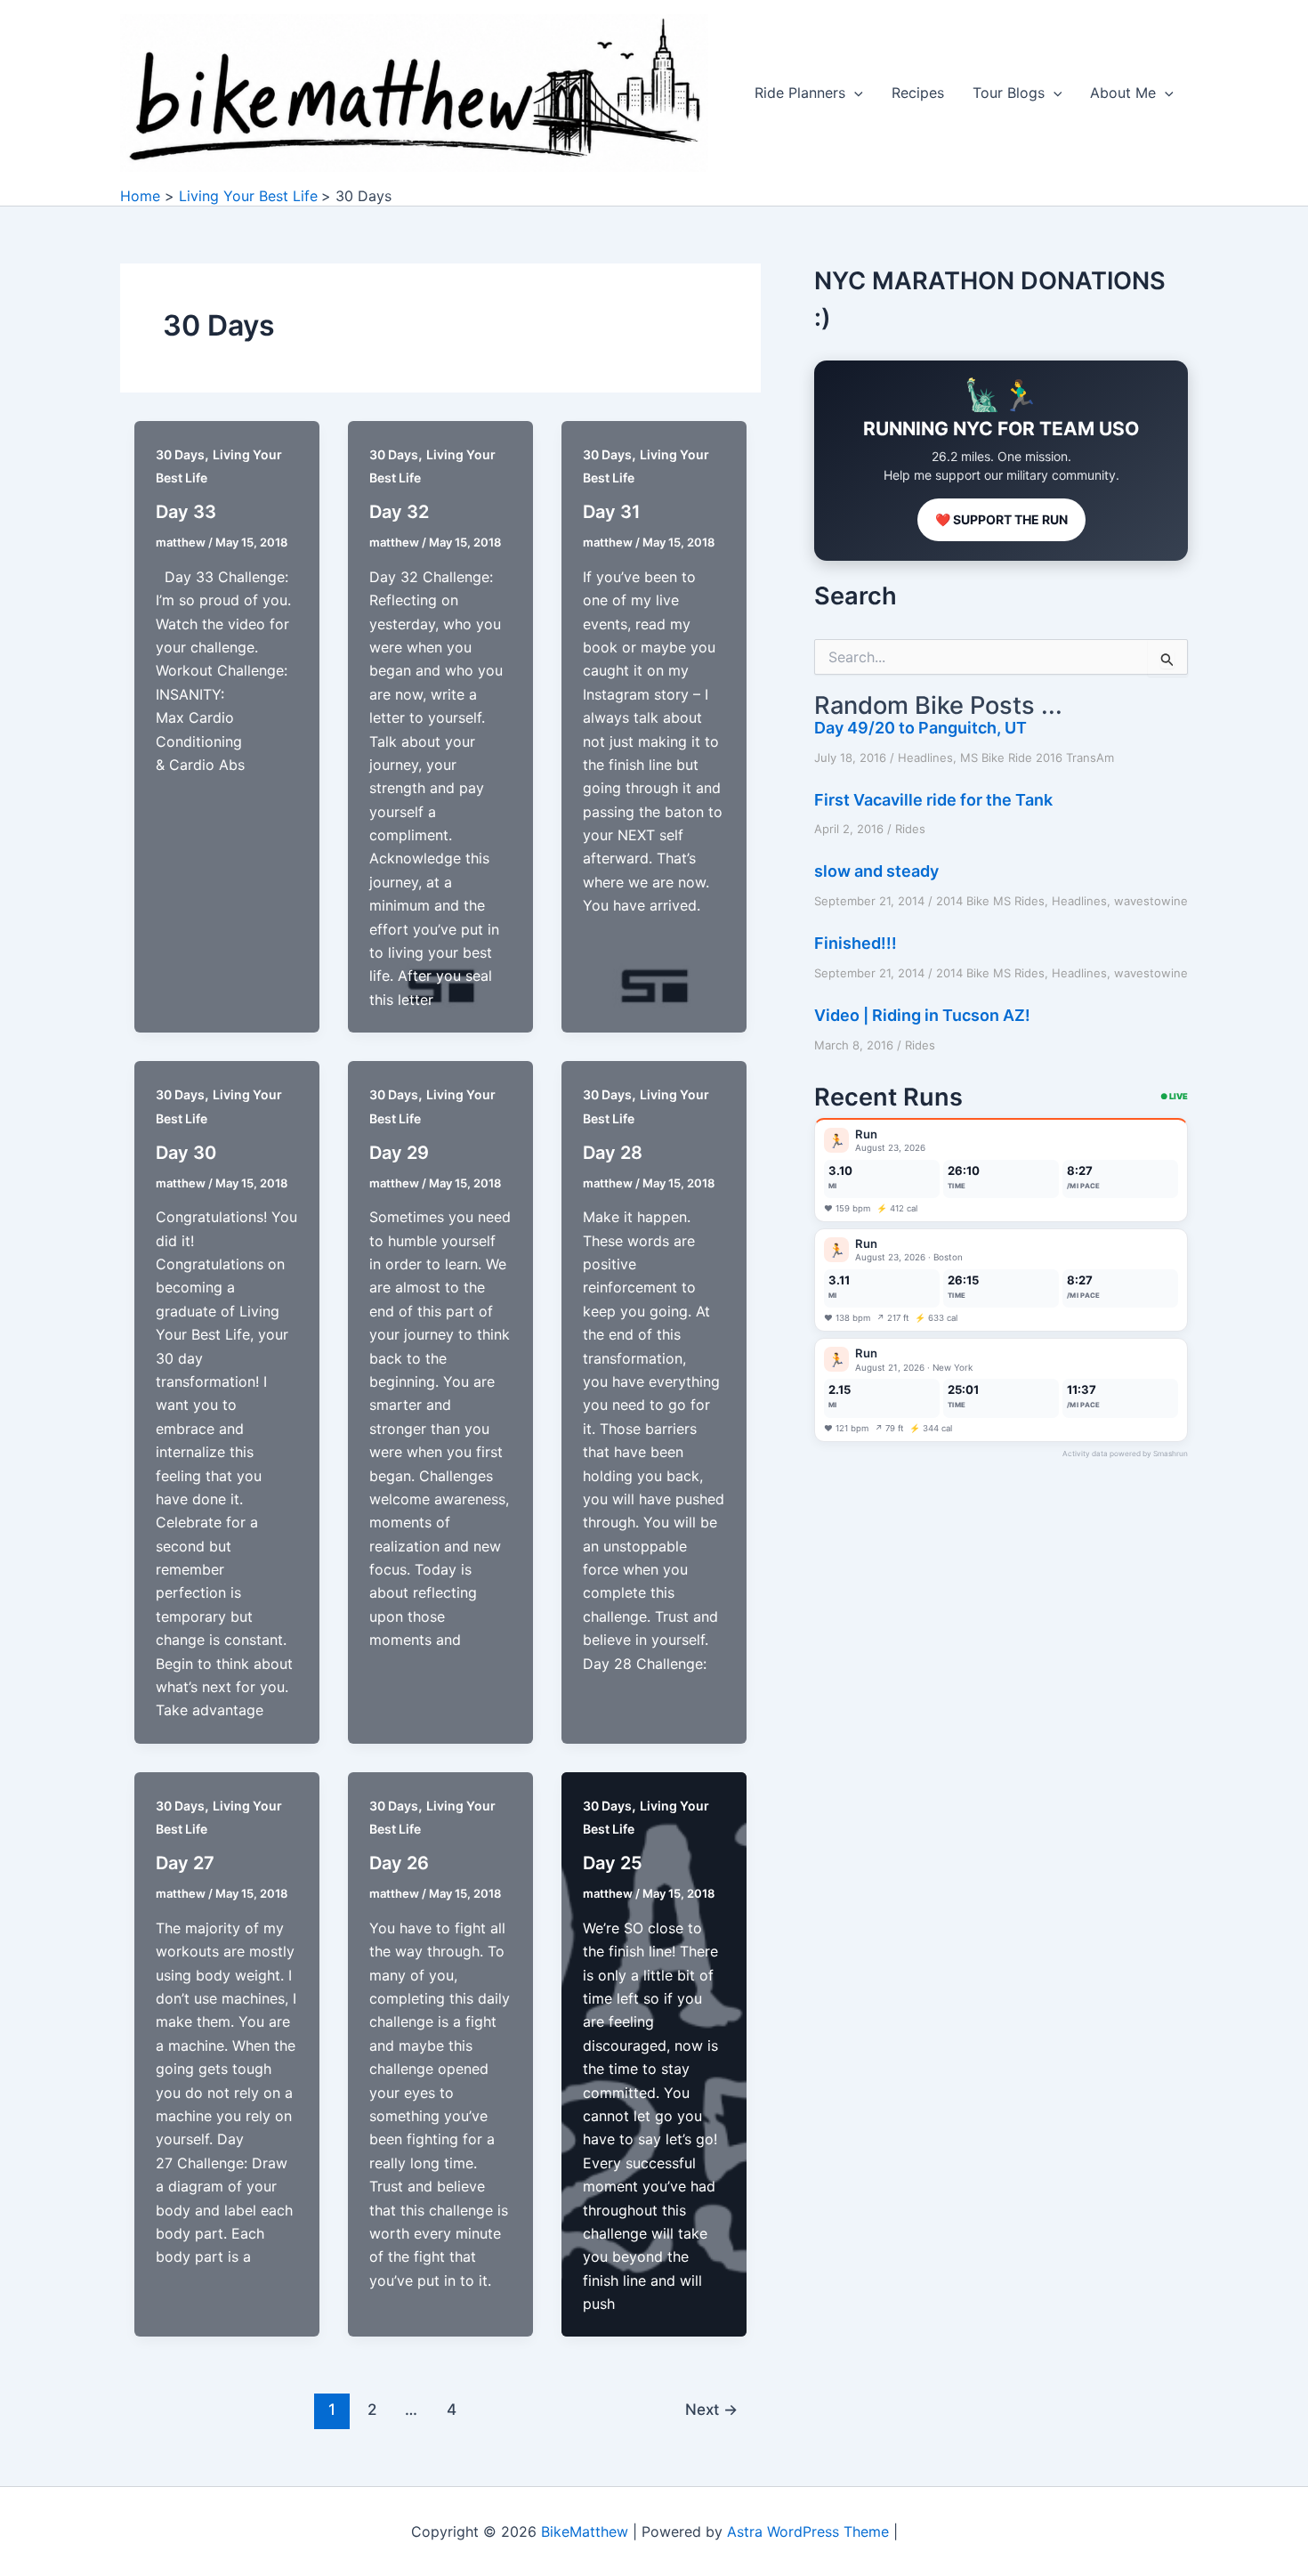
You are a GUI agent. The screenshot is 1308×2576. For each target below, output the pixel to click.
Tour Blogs (1009, 93)
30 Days (180, 454)
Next (711, 2409)
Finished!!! (856, 943)
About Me (1123, 93)
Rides (910, 829)
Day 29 (399, 1153)
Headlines (925, 757)
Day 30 (186, 1153)
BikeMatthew (585, 2531)
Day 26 (399, 1863)
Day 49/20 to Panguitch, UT (920, 728)
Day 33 (186, 512)
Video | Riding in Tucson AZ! (922, 1015)
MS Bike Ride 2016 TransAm (1037, 757)
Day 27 (185, 1863)
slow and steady (876, 871)
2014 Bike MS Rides (990, 901)
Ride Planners (800, 93)
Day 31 (612, 512)
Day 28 (613, 1153)
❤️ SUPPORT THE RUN (1001, 519)
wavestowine (1151, 901)
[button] (854, 93)
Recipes (918, 93)
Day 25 (613, 1863)
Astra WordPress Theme (808, 2531)
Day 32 (399, 512)
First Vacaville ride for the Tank (933, 800)
